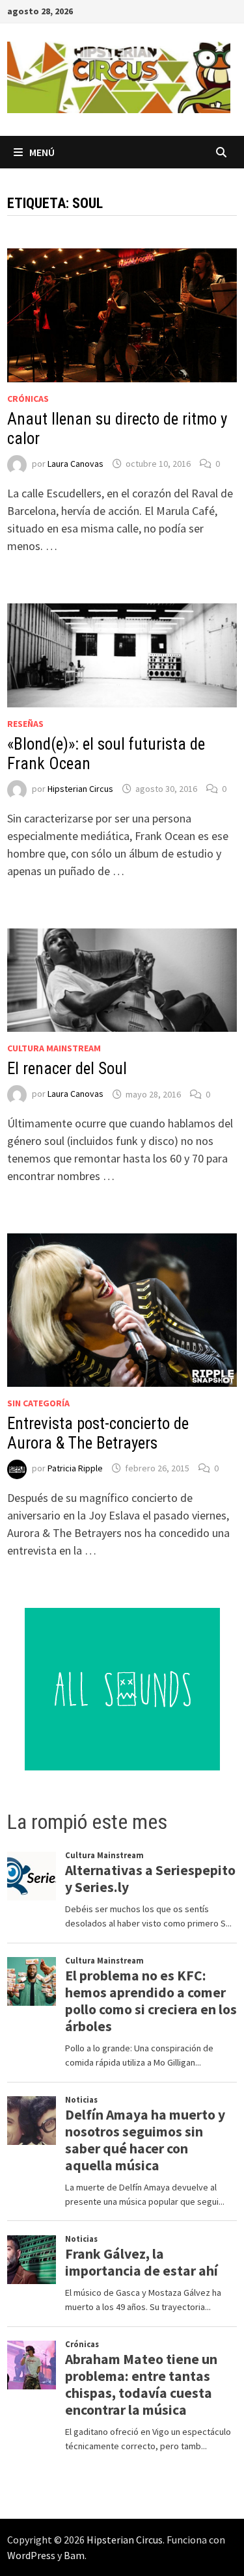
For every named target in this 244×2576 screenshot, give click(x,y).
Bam (74, 2555)
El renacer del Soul (67, 1069)
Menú (42, 152)
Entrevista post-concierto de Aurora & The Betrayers (98, 1433)
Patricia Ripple (75, 1468)
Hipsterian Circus (80, 789)
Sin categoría (38, 1403)
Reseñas (25, 724)
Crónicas (28, 399)
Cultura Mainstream (54, 1048)
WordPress (31, 2555)
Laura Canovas (75, 464)
